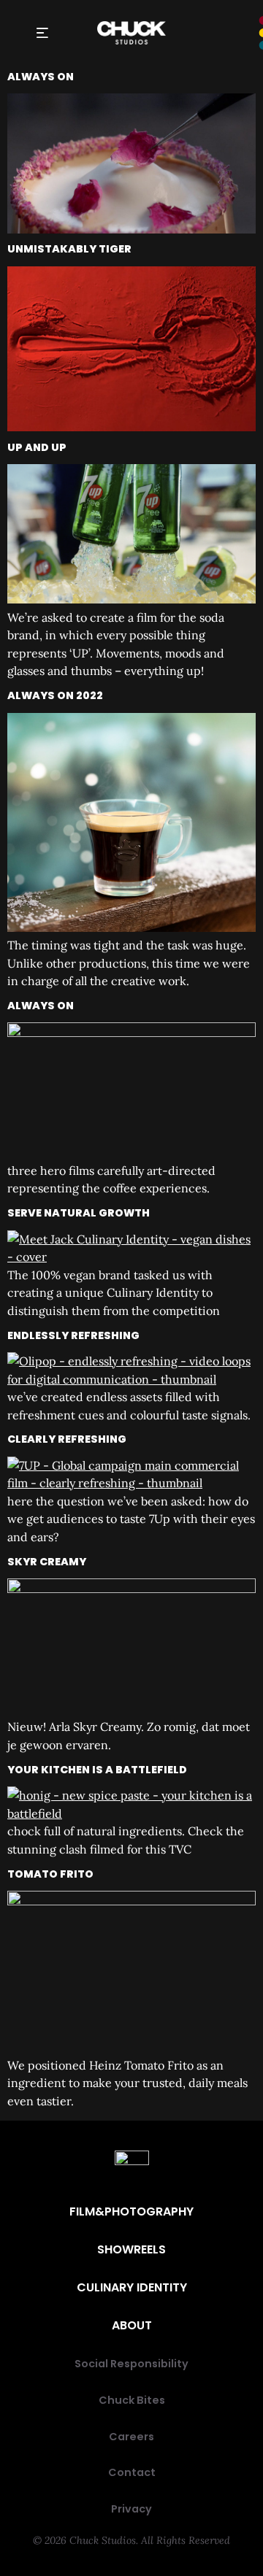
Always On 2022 (55, 695)
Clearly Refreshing (67, 1439)
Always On (41, 77)
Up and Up (37, 447)
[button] (42, 33)
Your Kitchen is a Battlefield (97, 1770)
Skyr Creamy (47, 1562)
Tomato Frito (50, 1874)
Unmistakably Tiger (69, 249)
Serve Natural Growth (79, 1213)
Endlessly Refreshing (73, 1335)
